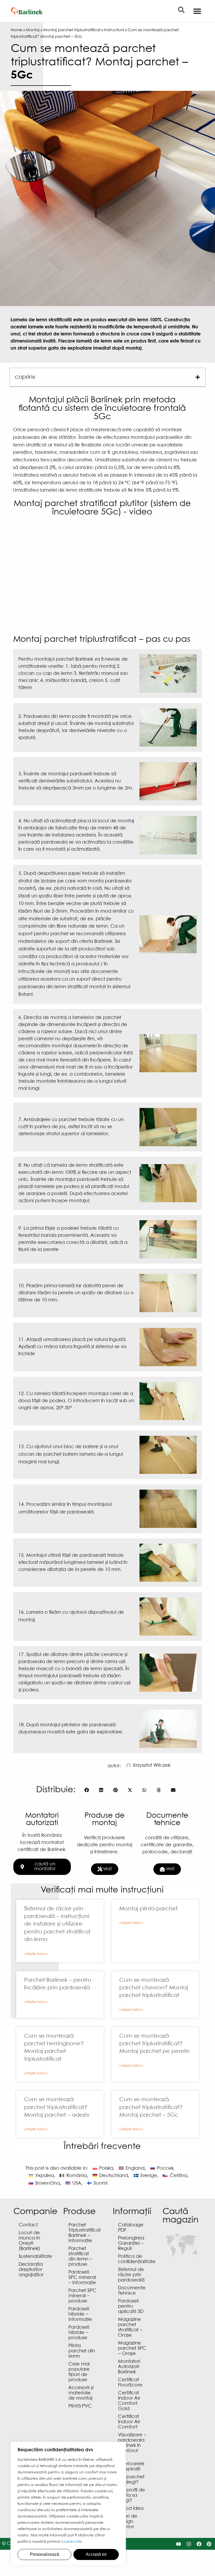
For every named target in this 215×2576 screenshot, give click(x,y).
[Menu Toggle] (197, 11)
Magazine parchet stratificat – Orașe (130, 2328)
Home (17, 30)
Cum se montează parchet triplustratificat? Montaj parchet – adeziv (57, 2107)
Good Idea (131, 2509)
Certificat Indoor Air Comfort (129, 2422)
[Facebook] (199, 2544)
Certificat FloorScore (130, 2383)
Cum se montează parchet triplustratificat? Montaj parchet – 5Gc (151, 2107)
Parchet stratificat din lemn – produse (80, 2257)
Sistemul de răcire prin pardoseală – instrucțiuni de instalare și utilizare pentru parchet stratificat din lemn (57, 1924)
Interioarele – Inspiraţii (131, 2467)
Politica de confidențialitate (135, 2259)
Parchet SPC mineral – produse (82, 2296)
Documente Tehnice (132, 2291)
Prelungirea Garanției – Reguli (131, 2244)
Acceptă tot (96, 2554)
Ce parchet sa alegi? (131, 2480)
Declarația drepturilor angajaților (31, 2270)
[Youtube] (179, 2544)
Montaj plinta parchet (148, 1909)
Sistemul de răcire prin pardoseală (131, 2275)
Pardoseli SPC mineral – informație (82, 2278)
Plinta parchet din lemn (82, 2351)
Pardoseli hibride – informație (80, 2314)
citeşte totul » (36, 1954)
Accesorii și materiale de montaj (81, 2393)
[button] (198, 377)
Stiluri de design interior (128, 2522)
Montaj (33, 30)
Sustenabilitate (35, 2257)
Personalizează (44, 2554)
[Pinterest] (209, 2544)
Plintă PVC (80, 2406)
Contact (28, 2225)
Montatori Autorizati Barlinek (129, 2367)
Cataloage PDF (131, 2228)
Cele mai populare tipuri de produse (79, 2372)
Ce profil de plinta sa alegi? (131, 2496)
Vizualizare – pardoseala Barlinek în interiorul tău (132, 2446)
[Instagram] (189, 2544)
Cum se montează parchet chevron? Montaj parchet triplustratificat (154, 1988)
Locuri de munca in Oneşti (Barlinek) (29, 2241)
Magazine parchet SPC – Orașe (132, 2349)
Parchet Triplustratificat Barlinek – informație (85, 2233)
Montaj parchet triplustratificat (72, 30)
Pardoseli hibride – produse (79, 2333)
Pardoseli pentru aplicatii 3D (131, 2307)
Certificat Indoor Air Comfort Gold (129, 2401)
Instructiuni (114, 30)
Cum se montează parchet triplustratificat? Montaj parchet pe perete (154, 2044)
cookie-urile (71, 2542)
